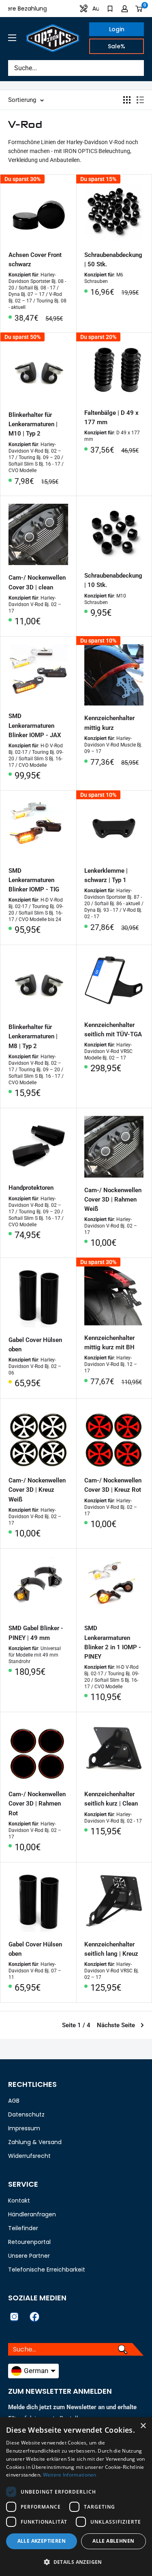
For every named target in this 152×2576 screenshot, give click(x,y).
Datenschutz (26, 2114)
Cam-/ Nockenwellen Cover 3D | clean (37, 582)
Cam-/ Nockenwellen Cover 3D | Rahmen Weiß (113, 1200)
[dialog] (76, 2497)
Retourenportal (29, 2242)
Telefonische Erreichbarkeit (47, 2270)
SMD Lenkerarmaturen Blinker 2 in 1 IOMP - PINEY (113, 1642)
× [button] (143, 2426)
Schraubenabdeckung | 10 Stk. (113, 580)
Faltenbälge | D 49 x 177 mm (111, 417)
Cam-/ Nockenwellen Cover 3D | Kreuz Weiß (37, 1490)
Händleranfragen (32, 2214)
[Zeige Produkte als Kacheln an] (127, 100)
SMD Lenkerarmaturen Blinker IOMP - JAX (35, 726)
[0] (139, 9)
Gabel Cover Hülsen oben (35, 1345)
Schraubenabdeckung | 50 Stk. (113, 260)
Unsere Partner (29, 2256)
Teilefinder (23, 2228)
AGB (14, 2101)
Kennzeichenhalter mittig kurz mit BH (109, 1343)
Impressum (24, 2128)
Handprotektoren (31, 1188)
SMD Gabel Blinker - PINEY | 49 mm (36, 1633)
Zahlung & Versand (35, 2142)
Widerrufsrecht (29, 2156)
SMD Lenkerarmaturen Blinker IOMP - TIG (34, 880)
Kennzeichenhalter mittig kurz (109, 723)
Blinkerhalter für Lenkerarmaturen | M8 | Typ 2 (33, 1037)
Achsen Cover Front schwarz (35, 260)
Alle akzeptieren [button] (42, 2541)
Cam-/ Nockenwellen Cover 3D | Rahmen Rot (37, 1804)
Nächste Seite (116, 2025)
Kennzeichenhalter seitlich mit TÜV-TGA (113, 1030)
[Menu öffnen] (12, 38)
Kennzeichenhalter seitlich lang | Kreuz (111, 1949)
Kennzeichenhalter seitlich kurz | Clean (111, 1799)
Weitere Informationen (70, 2475)
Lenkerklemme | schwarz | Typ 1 (106, 875)
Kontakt (19, 2201)
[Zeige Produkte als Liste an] (140, 100)
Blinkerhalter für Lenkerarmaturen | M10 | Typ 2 (33, 424)
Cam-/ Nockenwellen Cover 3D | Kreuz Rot (113, 1485)
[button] (76, 2562)
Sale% (117, 46)
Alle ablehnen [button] (113, 2541)
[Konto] (125, 9)
